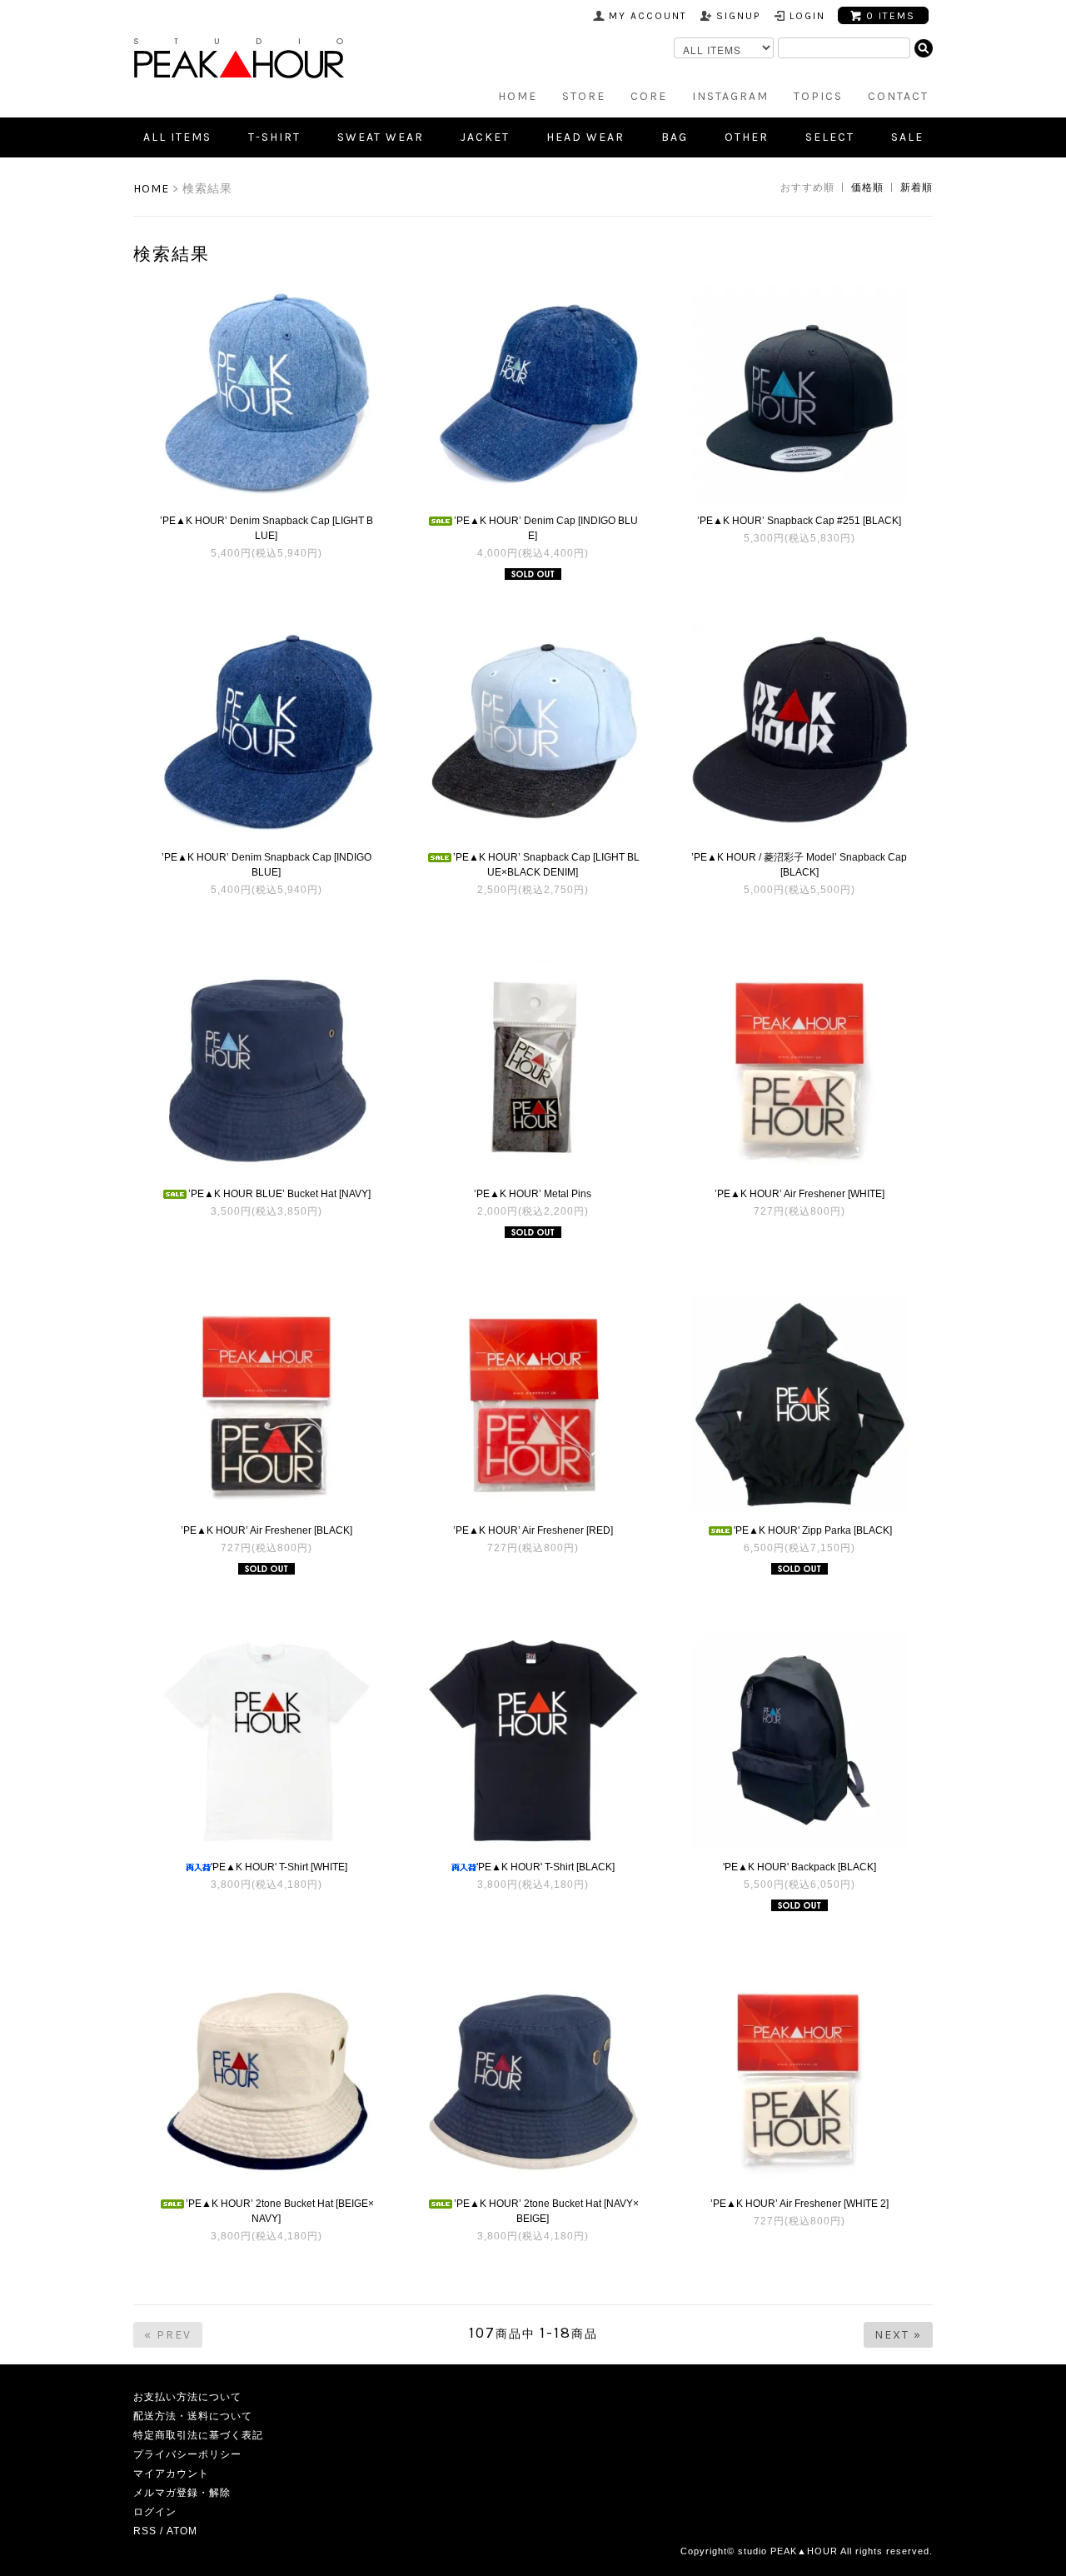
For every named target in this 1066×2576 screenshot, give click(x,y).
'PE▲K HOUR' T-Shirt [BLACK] (545, 1867)
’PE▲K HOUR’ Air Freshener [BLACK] (266, 1530)
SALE (907, 137)
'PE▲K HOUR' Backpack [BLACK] (799, 1867)
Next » (898, 2335)
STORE (584, 96)
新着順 (917, 187)
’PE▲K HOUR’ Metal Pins (533, 1194)
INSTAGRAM (730, 96)
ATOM (182, 2531)
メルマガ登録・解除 (182, 2493)
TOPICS (818, 96)
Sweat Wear (381, 137)
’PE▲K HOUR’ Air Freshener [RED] (533, 1530)
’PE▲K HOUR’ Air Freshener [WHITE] (799, 1194)
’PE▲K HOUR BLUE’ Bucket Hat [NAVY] (279, 1194)
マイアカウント (171, 2474)
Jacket (485, 137)
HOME (518, 96)
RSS (145, 2531)
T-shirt (274, 137)
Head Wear (585, 137)
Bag (675, 137)
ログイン (155, 2512)
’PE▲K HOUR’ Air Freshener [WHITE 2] (799, 2204)
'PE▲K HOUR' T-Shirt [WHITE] (279, 1867)
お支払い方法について (187, 2397)
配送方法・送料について (193, 2416)
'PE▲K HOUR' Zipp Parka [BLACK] (813, 1530)
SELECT (830, 137)
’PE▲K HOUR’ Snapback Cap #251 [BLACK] (799, 521)
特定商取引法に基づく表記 (198, 2435)
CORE (649, 96)
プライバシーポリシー (187, 2454)
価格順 (867, 187)
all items (177, 137)
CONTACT (898, 96)
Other (747, 137)
